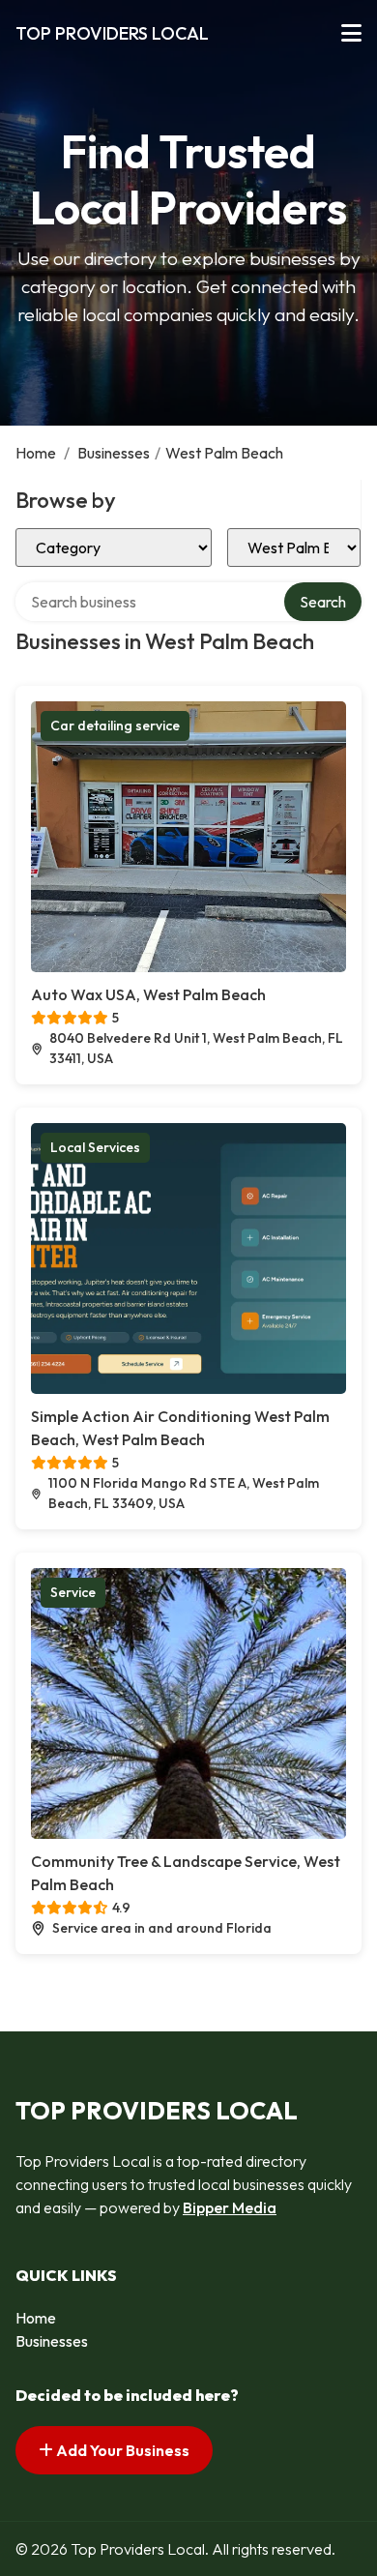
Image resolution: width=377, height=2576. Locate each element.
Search (323, 602)
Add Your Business (121, 2450)
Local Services (95, 1147)
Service (73, 1592)
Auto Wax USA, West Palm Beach (148, 994)
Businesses (114, 453)
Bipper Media (230, 2207)
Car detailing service (115, 725)
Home (36, 453)
